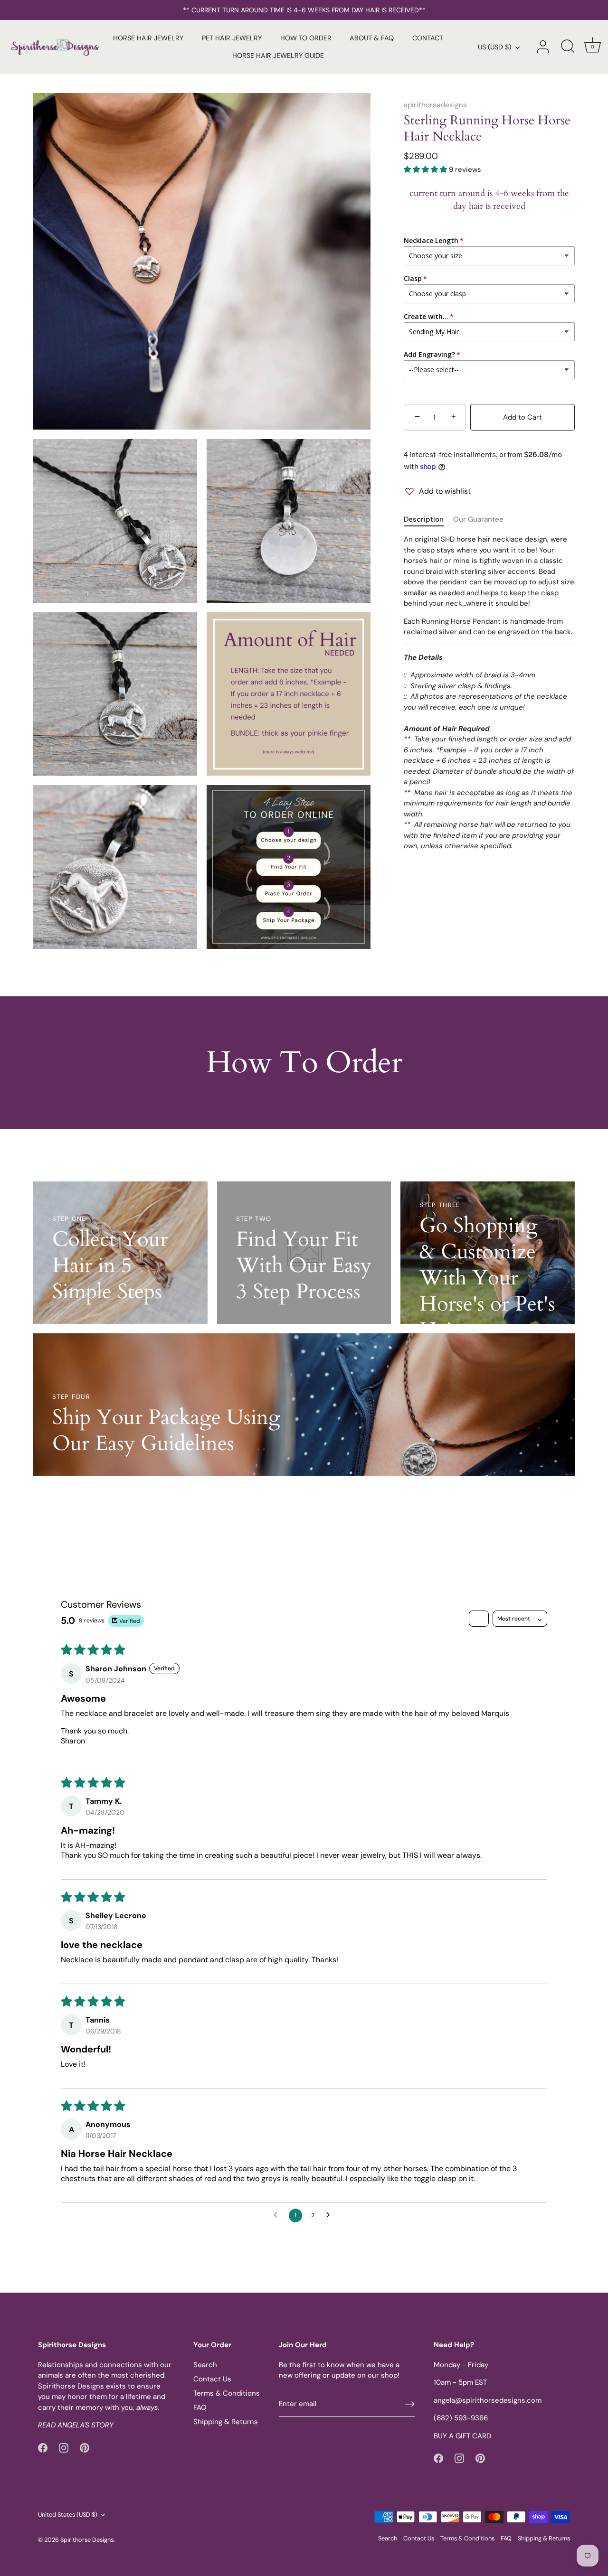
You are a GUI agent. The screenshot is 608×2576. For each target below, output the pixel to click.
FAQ (200, 2407)
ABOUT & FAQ (372, 38)
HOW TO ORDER (306, 38)
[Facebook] (43, 2447)
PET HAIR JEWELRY (232, 38)
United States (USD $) (68, 2515)
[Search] (568, 47)
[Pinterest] (85, 2447)
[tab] (428, 520)
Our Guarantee (478, 519)
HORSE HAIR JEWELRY (148, 38)
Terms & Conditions (227, 2393)
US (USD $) (494, 47)
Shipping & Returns (226, 2422)
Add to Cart (522, 417)
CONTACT (428, 38)
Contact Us (212, 2379)
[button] (426, 169)
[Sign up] (410, 2404)
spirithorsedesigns (435, 105)
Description (424, 519)
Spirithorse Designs (87, 2540)
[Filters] (479, 1619)
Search (205, 2365)
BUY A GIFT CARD (462, 2436)
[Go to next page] (331, 2215)
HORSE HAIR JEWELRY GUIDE (278, 56)
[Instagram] (64, 2447)
